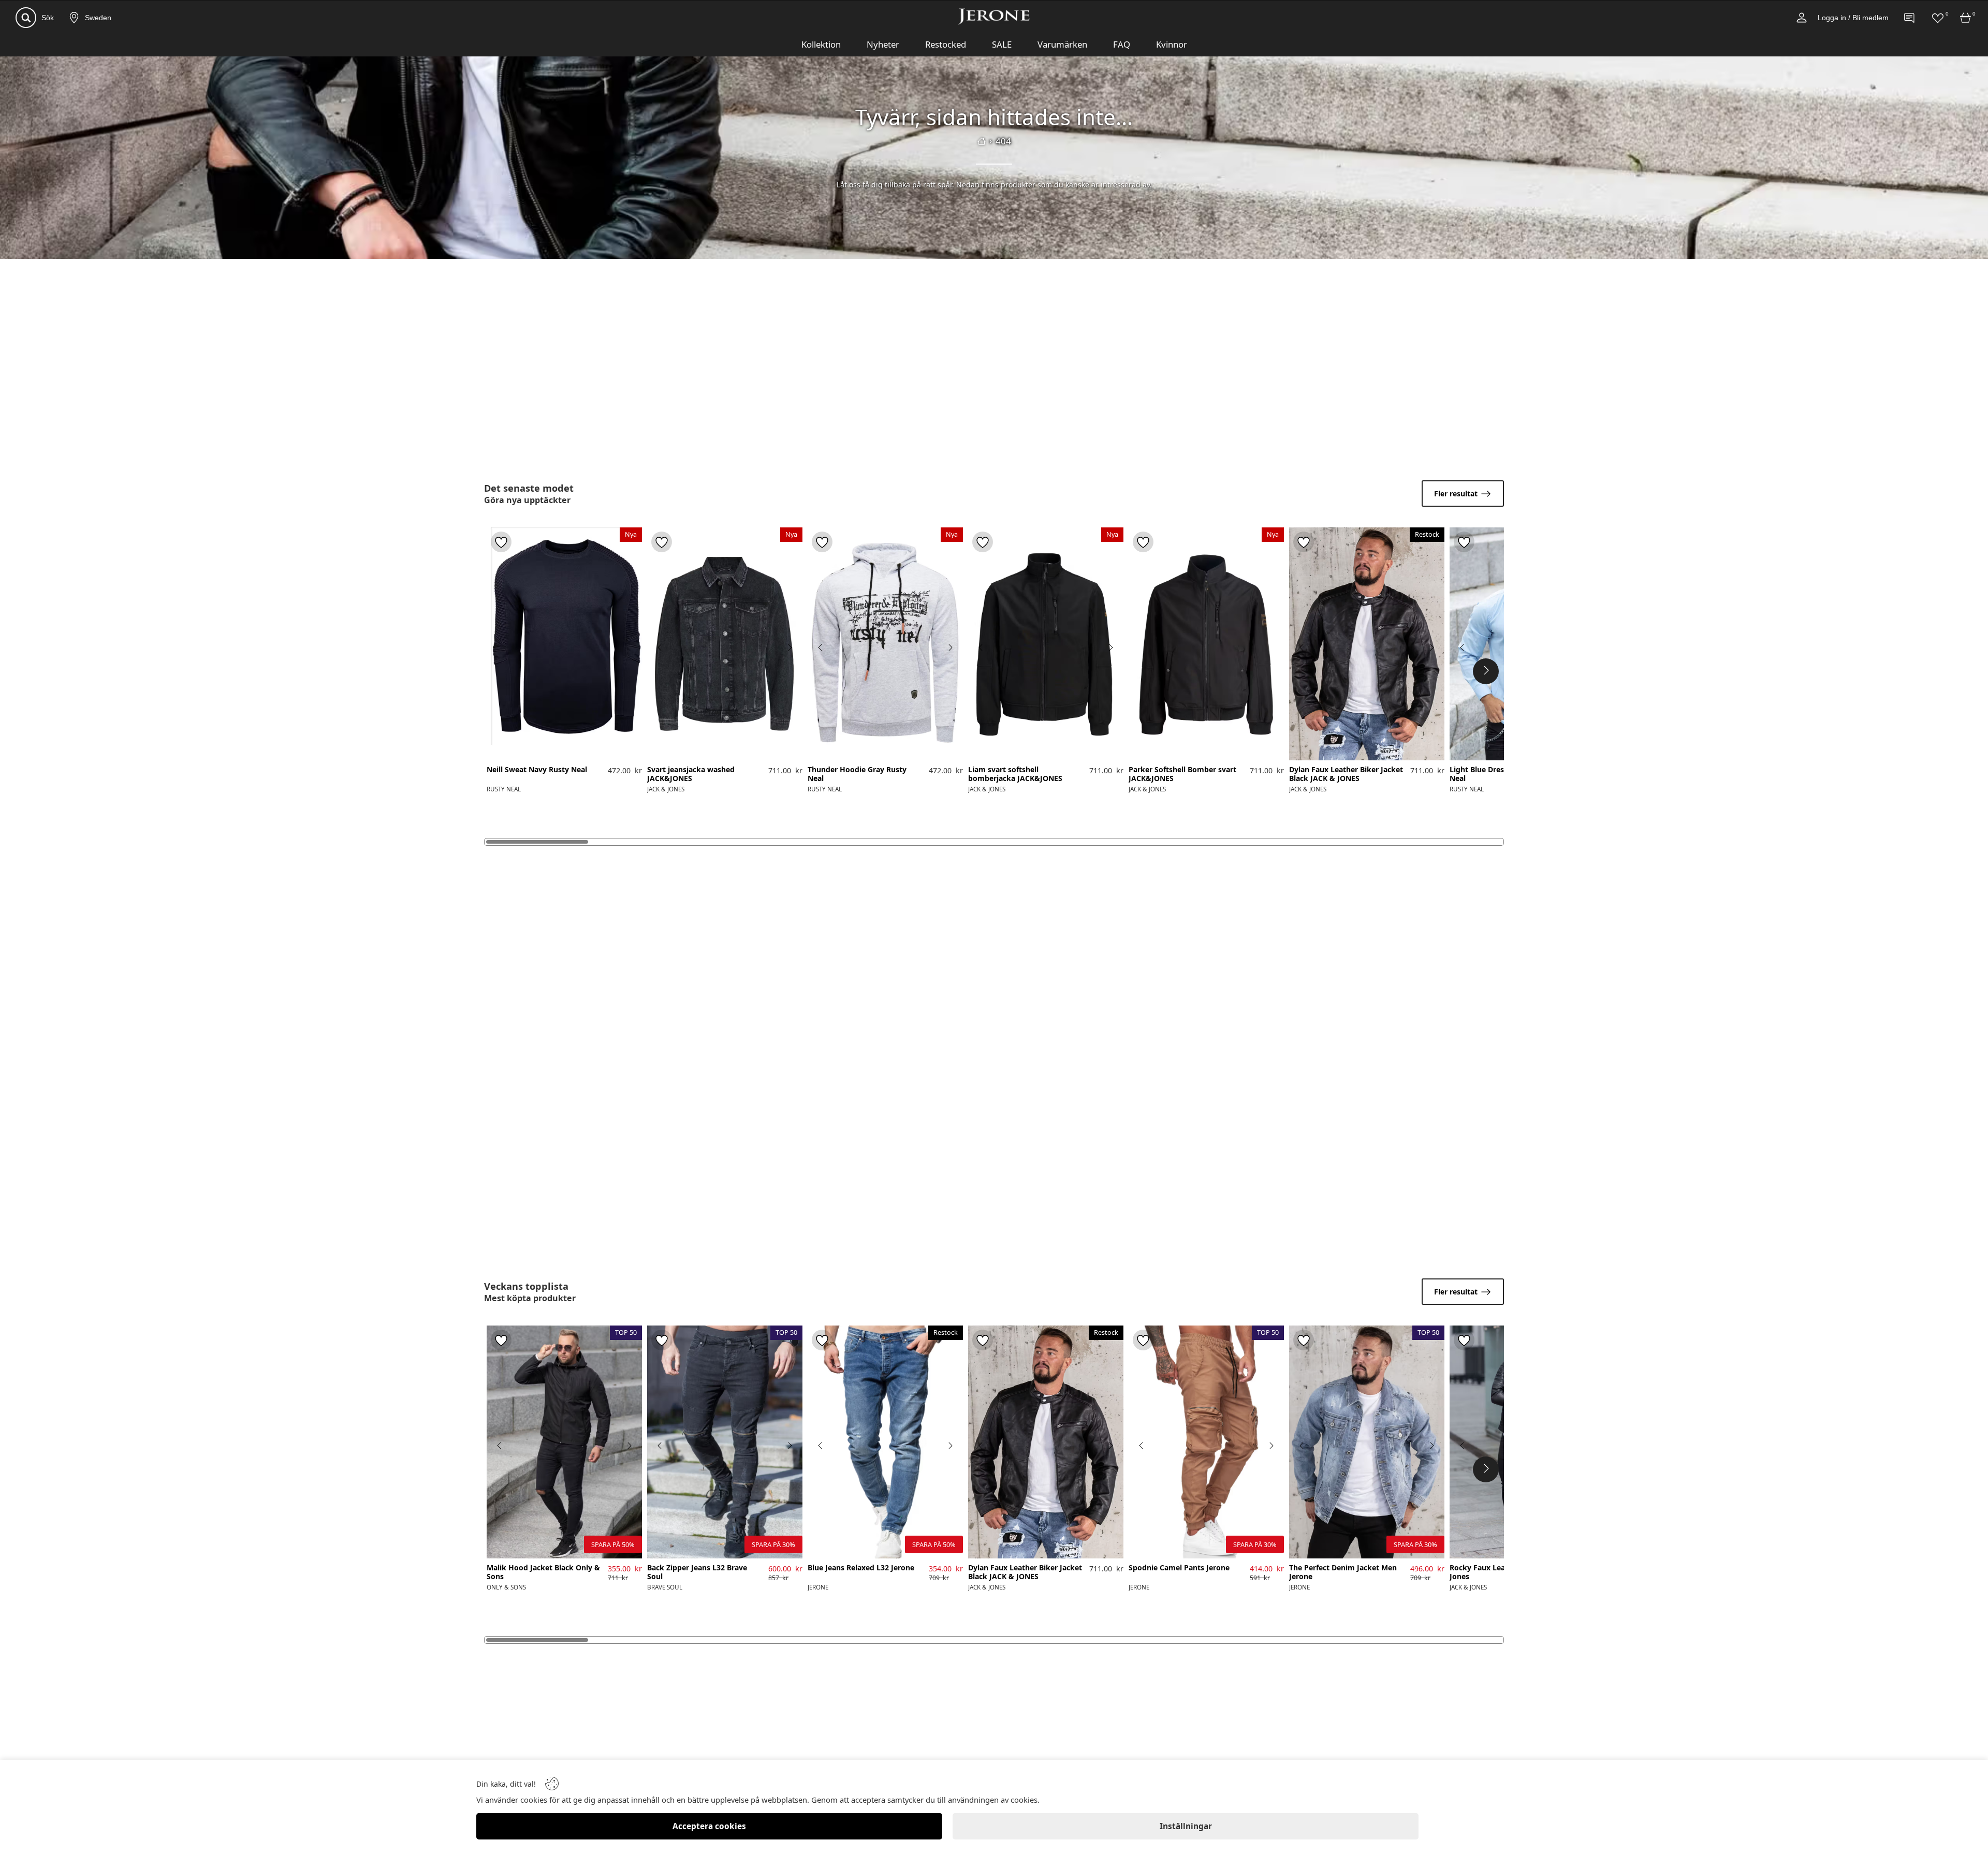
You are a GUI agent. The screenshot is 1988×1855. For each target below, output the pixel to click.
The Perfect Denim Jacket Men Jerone (1343, 1572)
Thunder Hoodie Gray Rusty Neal (857, 774)
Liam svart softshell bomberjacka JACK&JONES (1015, 774)
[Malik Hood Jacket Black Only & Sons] (564, 1442)
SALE (1002, 44)
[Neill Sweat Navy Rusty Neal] (564, 644)
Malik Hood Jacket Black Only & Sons (543, 1572)
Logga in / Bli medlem (1853, 18)
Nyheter (883, 44)
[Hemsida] (982, 141)
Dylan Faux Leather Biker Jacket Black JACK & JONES (1346, 774)
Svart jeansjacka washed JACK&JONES (691, 774)
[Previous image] (660, 647)
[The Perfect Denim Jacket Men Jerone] (1367, 1442)
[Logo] (994, 17)
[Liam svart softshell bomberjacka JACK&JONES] (1046, 644)
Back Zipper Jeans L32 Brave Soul (697, 1572)
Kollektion (821, 44)
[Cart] (1966, 18)
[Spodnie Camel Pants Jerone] (1206, 1442)
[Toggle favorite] (501, 542)
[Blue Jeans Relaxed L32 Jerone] (885, 1442)
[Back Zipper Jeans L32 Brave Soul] (725, 1442)
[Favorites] (1938, 18)
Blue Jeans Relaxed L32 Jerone (861, 1568)
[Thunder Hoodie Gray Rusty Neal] (885, 644)
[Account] (1802, 18)
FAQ (1122, 44)
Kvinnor (1172, 44)
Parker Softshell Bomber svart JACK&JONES (1182, 774)
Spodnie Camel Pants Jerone (1179, 1568)
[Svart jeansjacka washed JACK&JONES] (725, 644)
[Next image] (790, 647)
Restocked (946, 44)
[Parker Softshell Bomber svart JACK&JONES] (1206, 644)
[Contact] (1910, 18)
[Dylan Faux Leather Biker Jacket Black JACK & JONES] (1367, 644)
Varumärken (1062, 44)
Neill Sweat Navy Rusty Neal (537, 770)
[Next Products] (1486, 671)
